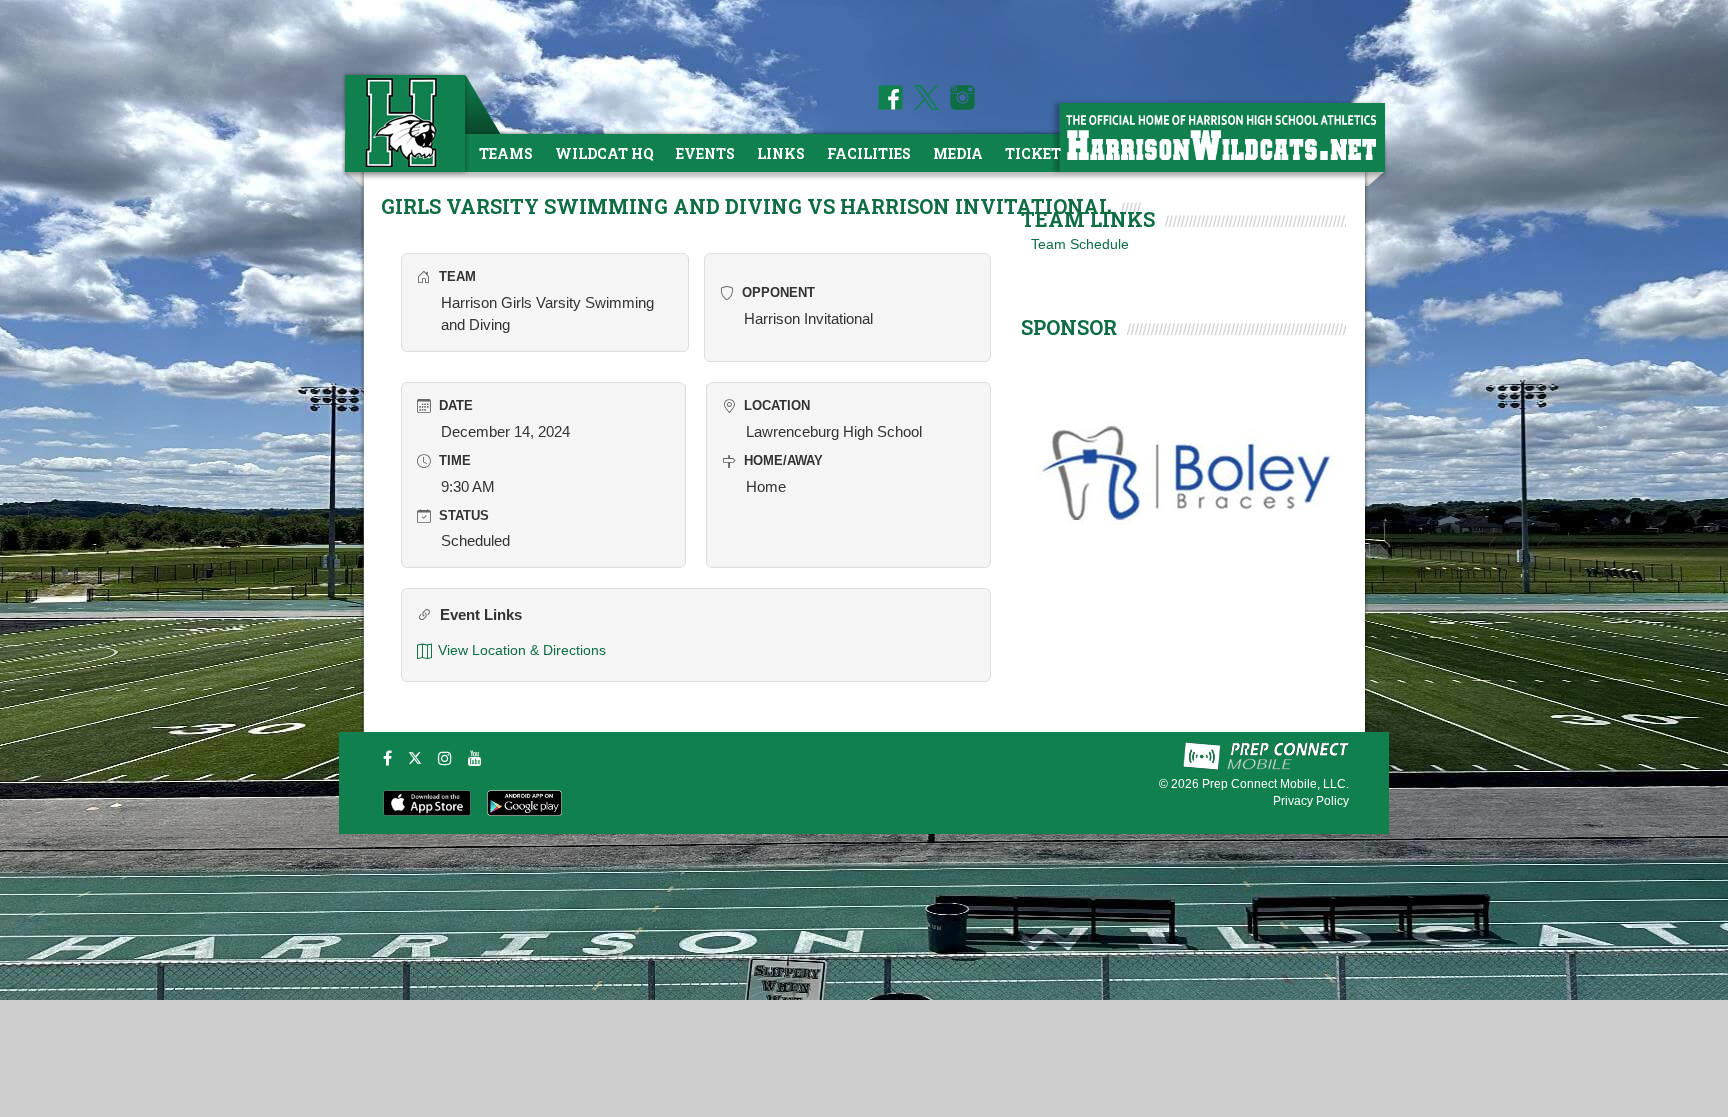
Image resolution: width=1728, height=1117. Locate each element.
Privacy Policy (1311, 801)
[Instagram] (445, 758)
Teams (506, 153)
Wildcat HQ (604, 153)
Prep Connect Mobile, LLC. (1275, 784)
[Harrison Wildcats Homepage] (1221, 136)
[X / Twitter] (415, 758)
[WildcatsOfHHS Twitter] (923, 105)
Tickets (1037, 153)
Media (958, 153)
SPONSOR (1069, 327)
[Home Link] (403, 122)
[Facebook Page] (890, 105)
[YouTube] (475, 758)
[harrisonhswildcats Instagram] (959, 105)
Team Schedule (1080, 244)
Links (781, 153)
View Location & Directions (522, 650)
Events (705, 153)
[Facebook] (387, 758)
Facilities (869, 153)
